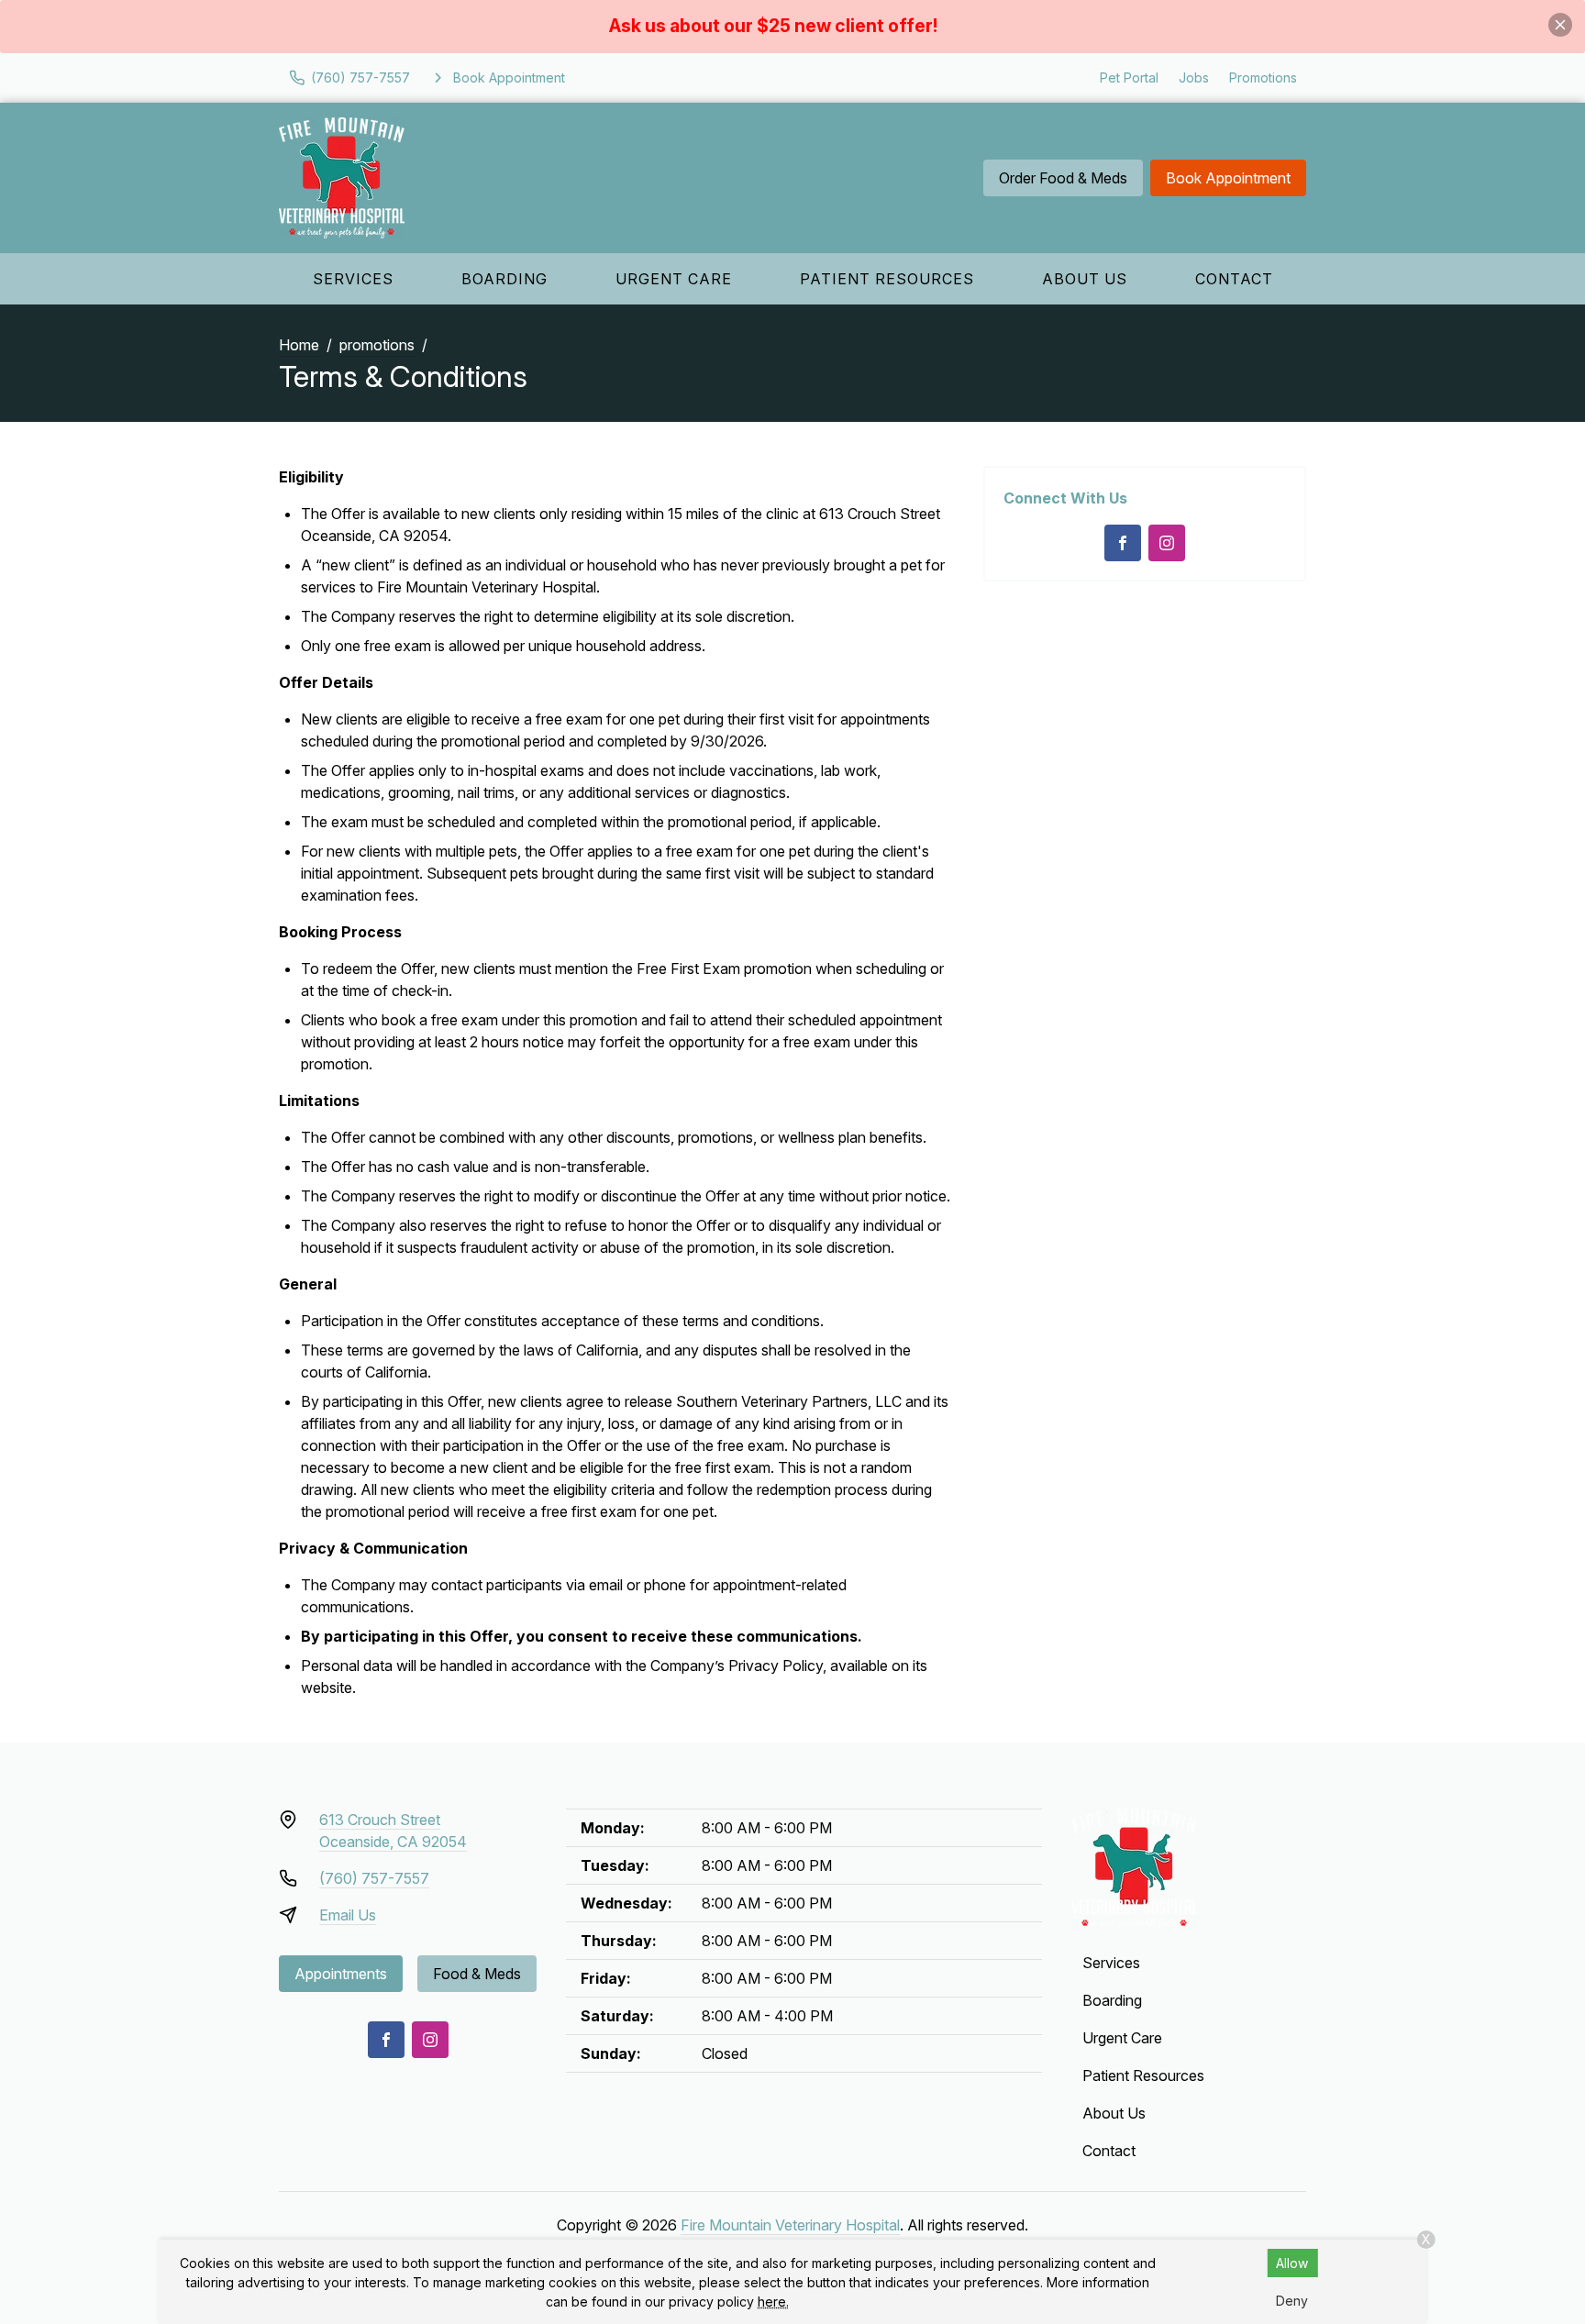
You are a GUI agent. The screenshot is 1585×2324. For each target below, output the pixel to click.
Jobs (1194, 77)
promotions (377, 345)
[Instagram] (1167, 543)
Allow (1292, 2263)
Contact (1234, 279)
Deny (1292, 2301)
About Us (1085, 279)
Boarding (504, 279)
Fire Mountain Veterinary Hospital (790, 2225)
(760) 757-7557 (374, 1878)
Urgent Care (674, 279)
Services (353, 279)
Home (299, 345)
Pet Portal (1129, 77)
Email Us (348, 1915)
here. (773, 2302)
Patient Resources (887, 279)
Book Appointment (1228, 178)
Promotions (1263, 77)
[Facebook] (1123, 543)
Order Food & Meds (1063, 178)
